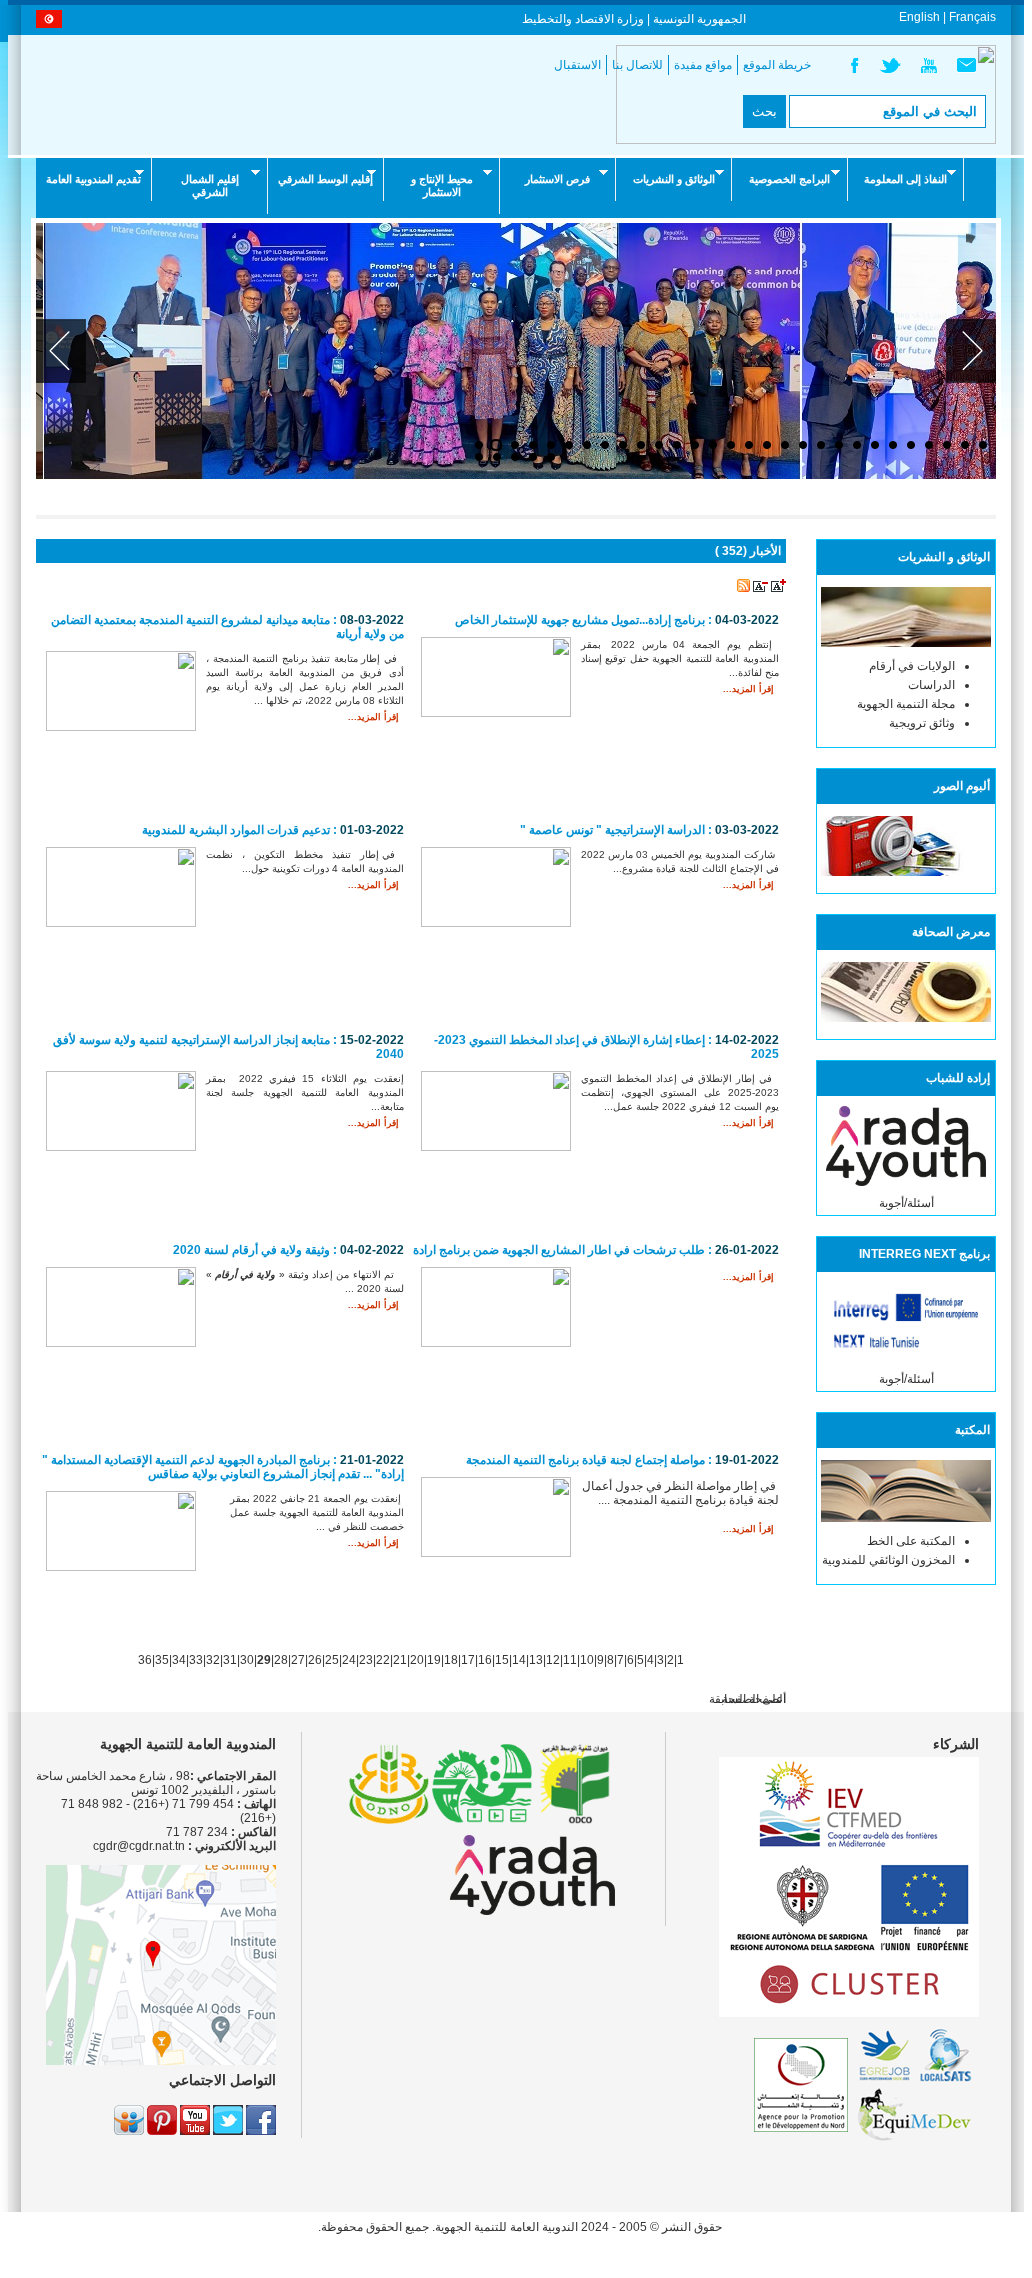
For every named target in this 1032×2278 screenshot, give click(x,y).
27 (298, 1660)
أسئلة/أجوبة (906, 1203)
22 (383, 1660)
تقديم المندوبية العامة (93, 179)
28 (281, 1660)
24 (349, 1660)
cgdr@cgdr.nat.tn (139, 1846)
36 (145, 1660)
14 (519, 1660)
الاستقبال (577, 65)
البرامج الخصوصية (789, 179)
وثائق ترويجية (922, 723)
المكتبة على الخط (911, 1541)
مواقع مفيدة (703, 65)
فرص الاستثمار (557, 179)
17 (468, 1660)
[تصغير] (760, 588)
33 (196, 1660)
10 (587, 1660)
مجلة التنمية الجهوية (906, 704)
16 (485, 1660)
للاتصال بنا (637, 65)
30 (247, 1660)
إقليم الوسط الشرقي (325, 179)
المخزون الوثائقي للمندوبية (888, 1560)
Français (972, 17)
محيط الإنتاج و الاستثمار (442, 185)
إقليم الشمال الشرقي (210, 185)
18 (451, 1660)
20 (417, 1660)
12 (553, 1660)
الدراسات (931, 685)
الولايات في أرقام (912, 666)
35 (162, 1660)
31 (230, 1660)
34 (179, 1660)
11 (570, 1660)
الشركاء (956, 1744)
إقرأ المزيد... (373, 717)
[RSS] (743, 588)
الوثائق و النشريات (674, 179)
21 (400, 1660)
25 (332, 1660)
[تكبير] (778, 588)
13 (536, 1660)
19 (434, 1660)
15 (502, 1660)
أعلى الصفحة (754, 1699)
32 (213, 1660)
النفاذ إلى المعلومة (905, 179)
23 (366, 1660)
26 (315, 1660)
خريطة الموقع (777, 65)
